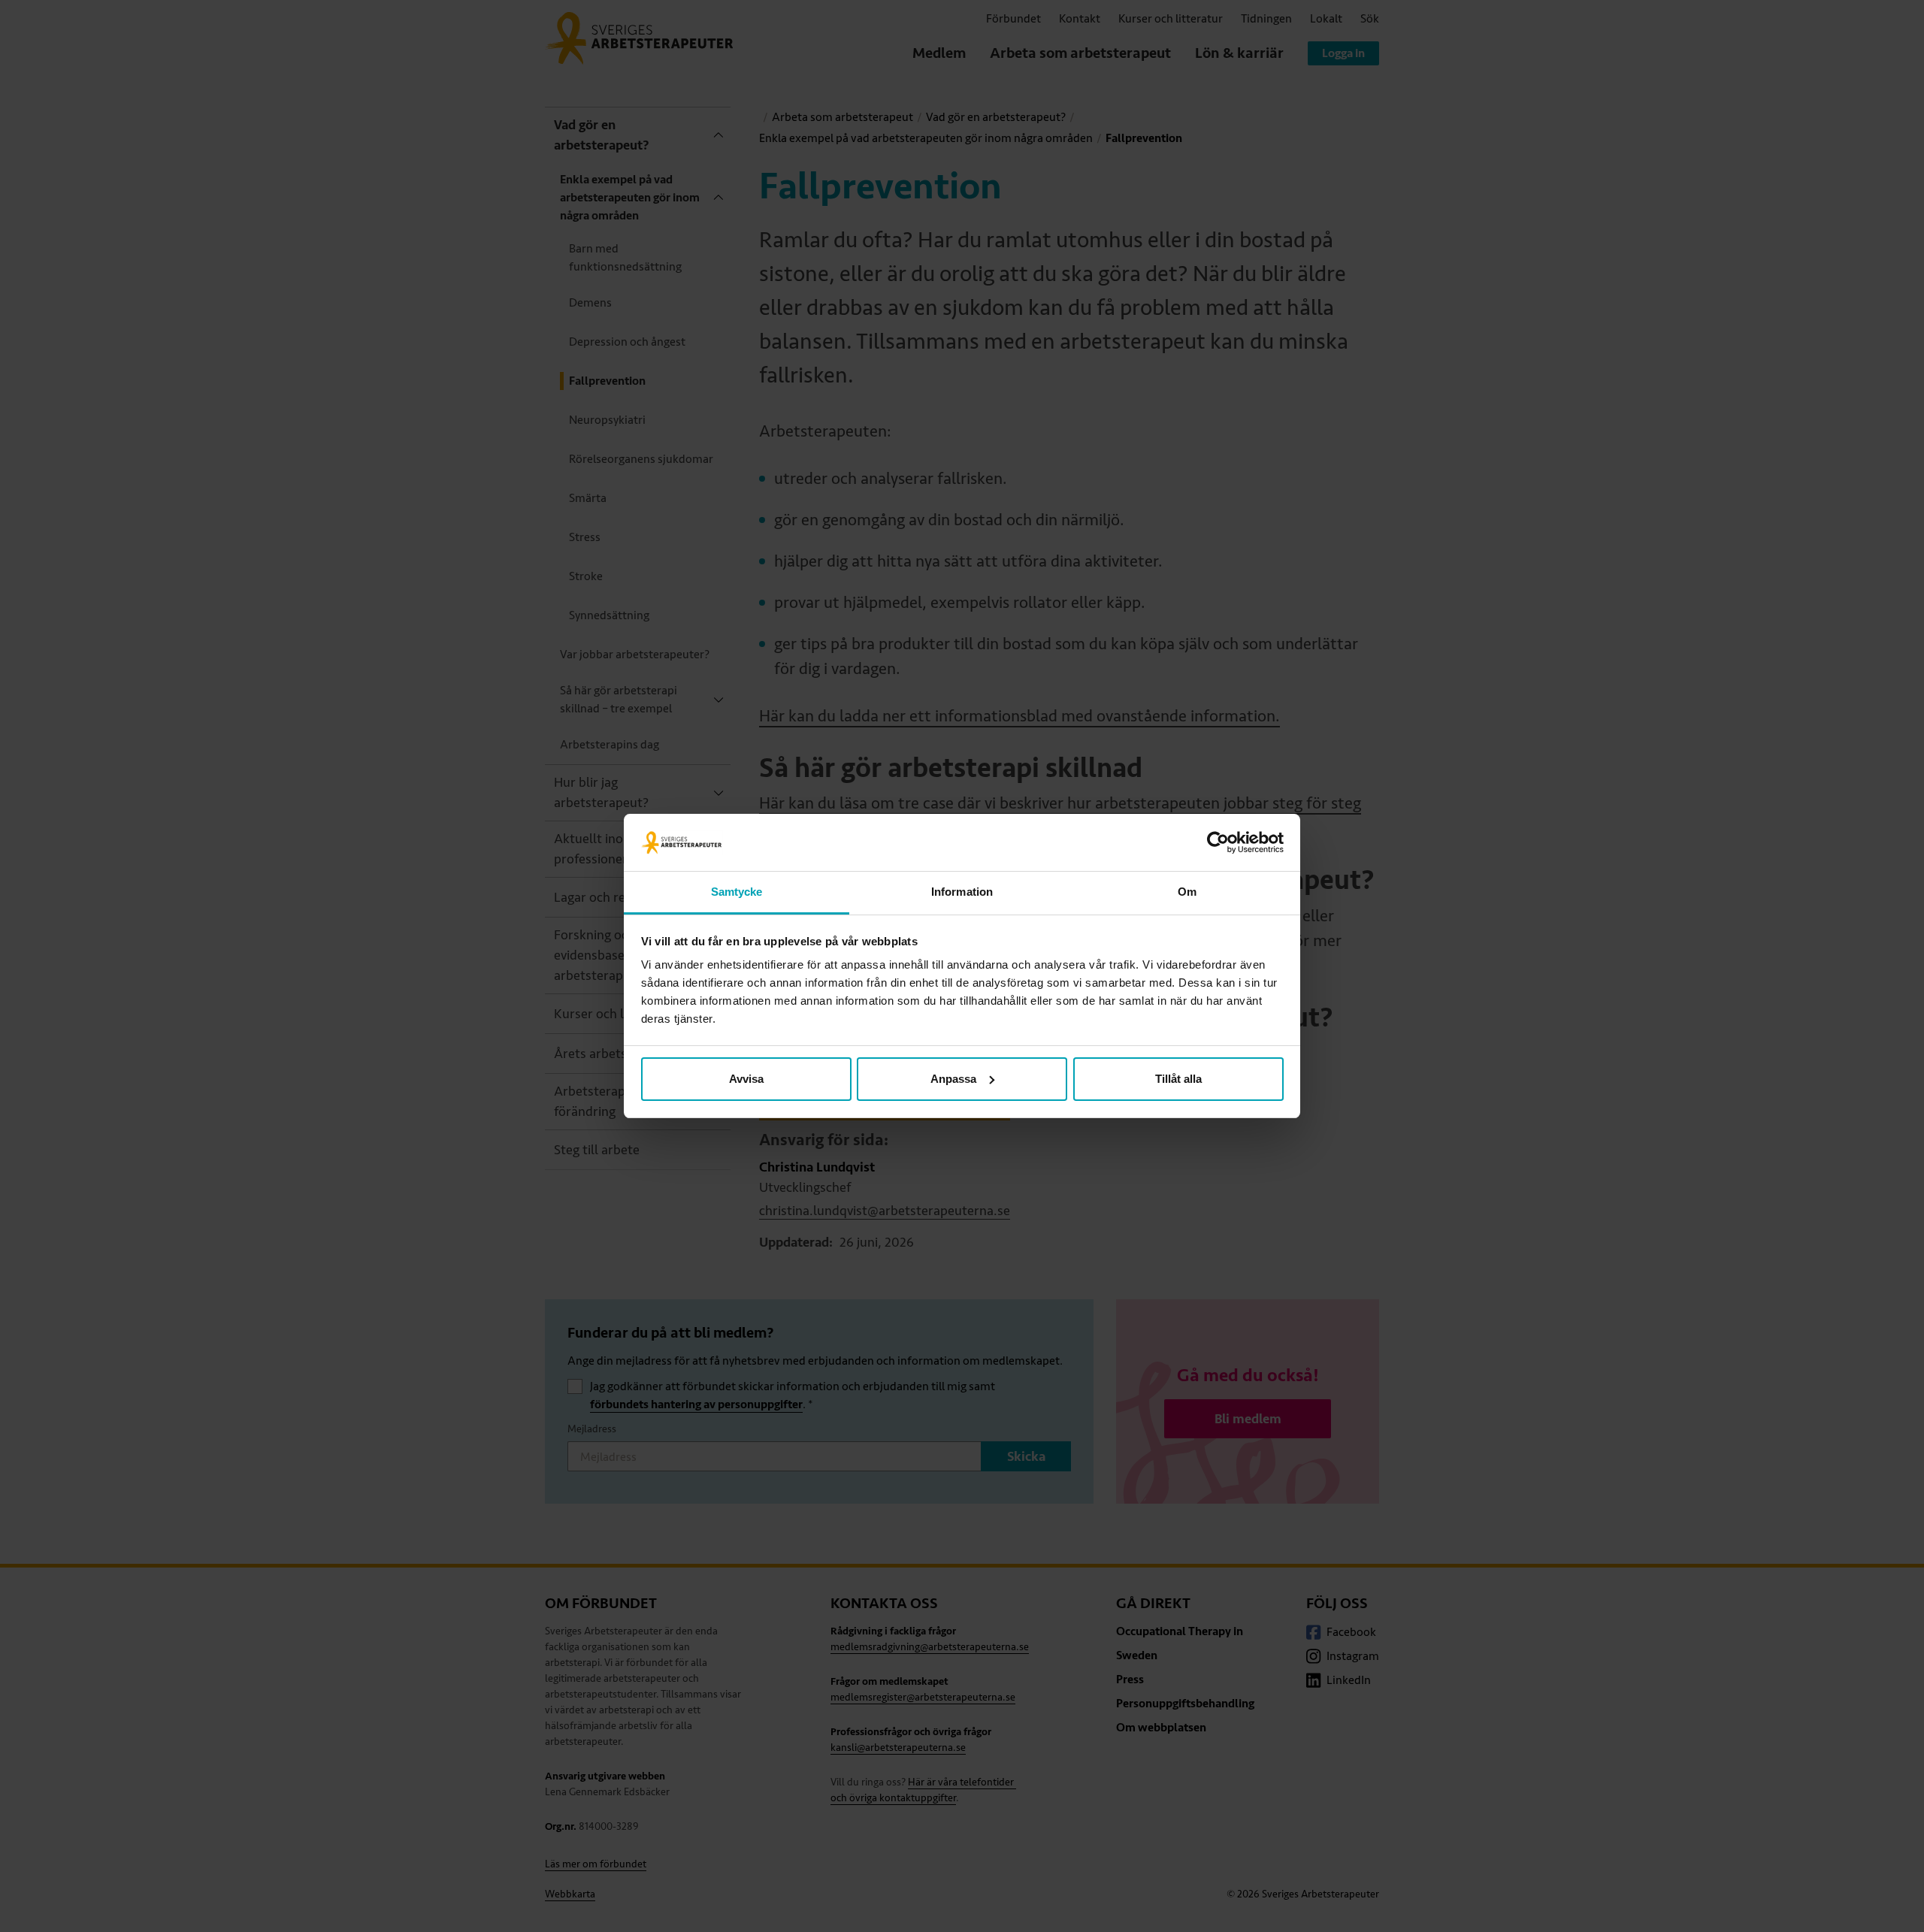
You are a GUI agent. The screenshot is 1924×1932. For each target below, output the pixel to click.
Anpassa (953, 1079)
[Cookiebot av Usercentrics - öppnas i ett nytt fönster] (1218, 842)
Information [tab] (962, 892)
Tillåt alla (1178, 1079)
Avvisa (746, 1079)
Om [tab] (1187, 892)
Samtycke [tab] (737, 892)
